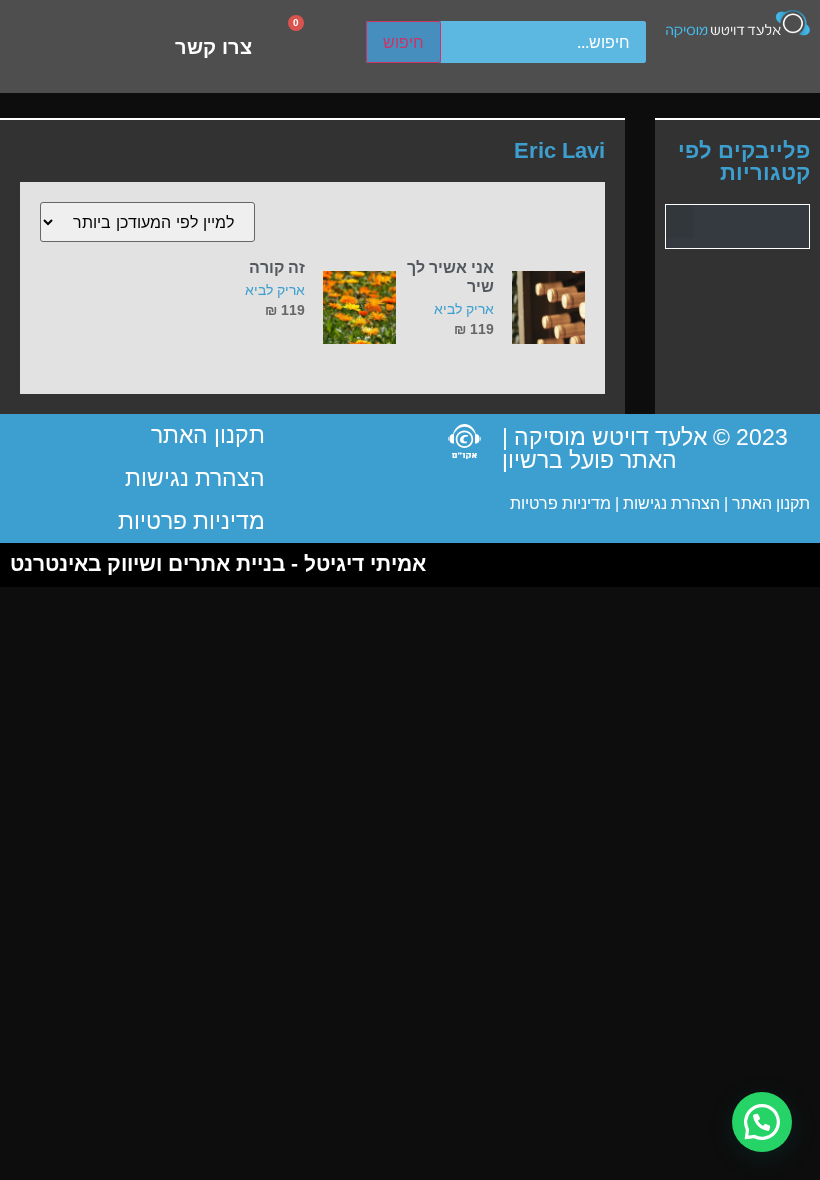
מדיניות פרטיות (560, 503)
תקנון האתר (771, 503)
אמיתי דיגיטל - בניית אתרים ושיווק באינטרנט (218, 563)
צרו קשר (213, 47)
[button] (680, 221)
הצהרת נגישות (669, 503)
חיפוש (403, 42)
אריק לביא (464, 308)
